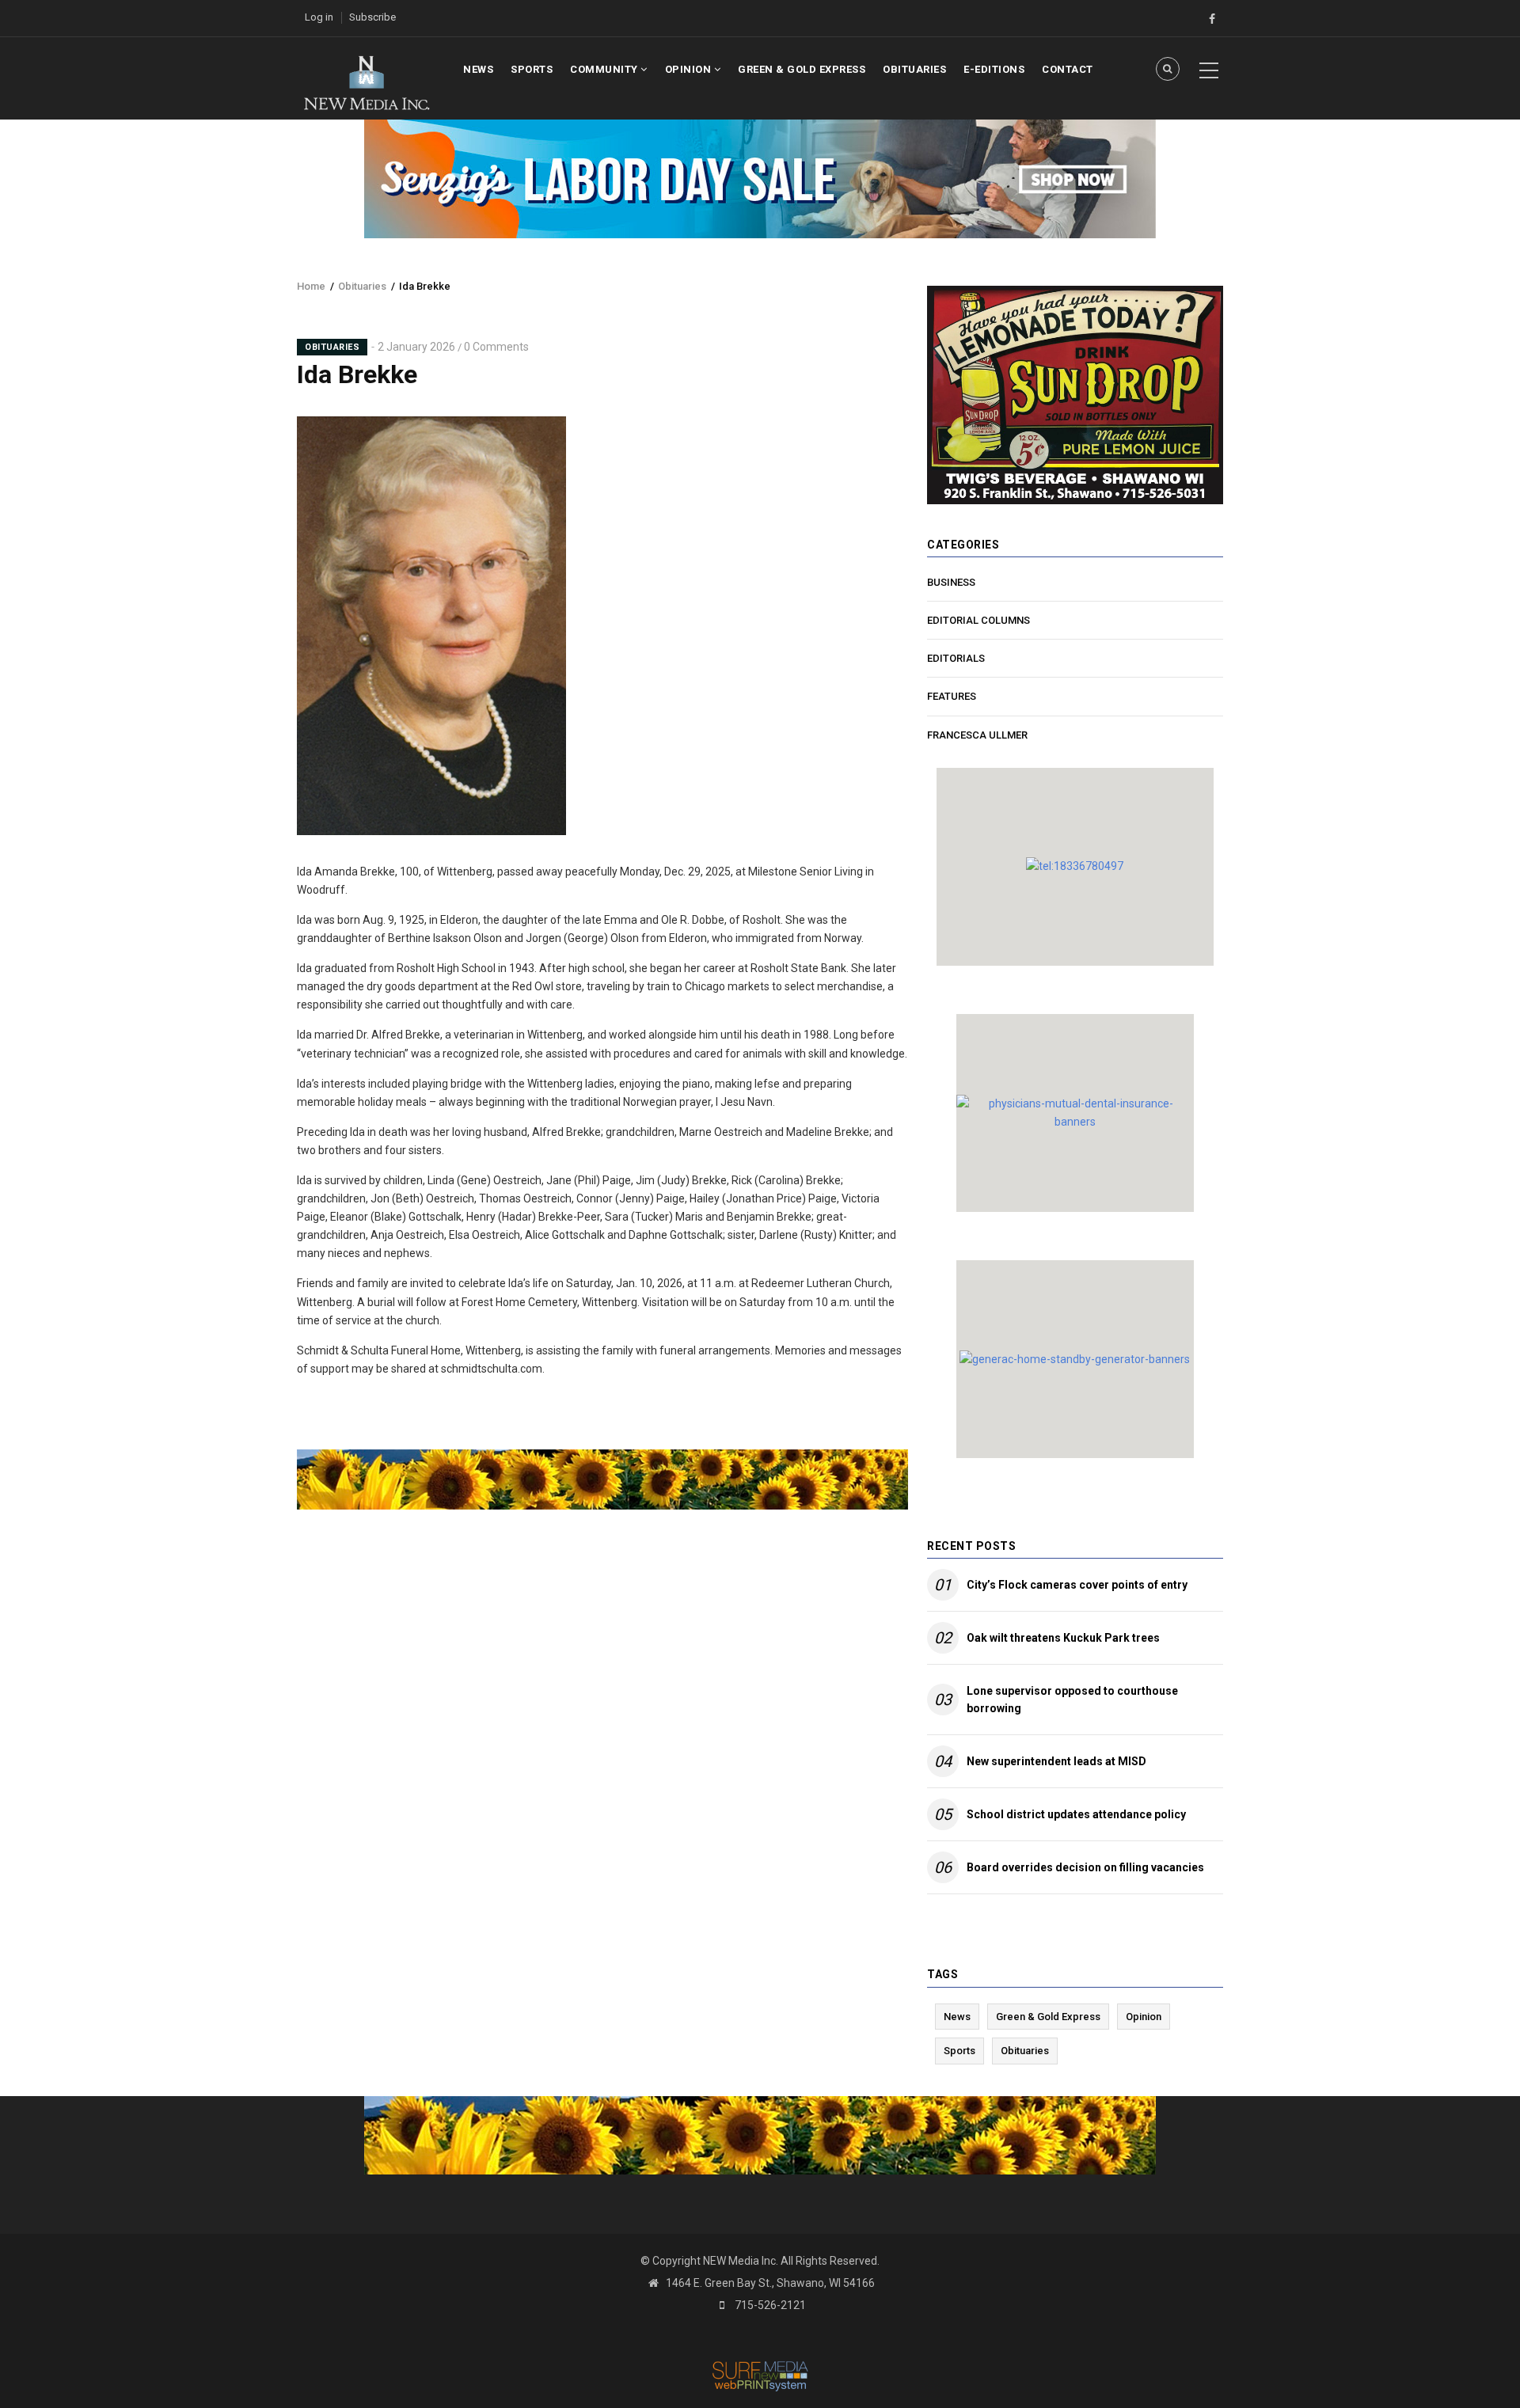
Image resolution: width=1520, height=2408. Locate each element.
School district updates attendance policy (1076, 1814)
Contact (1068, 69)
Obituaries (914, 69)
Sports (532, 69)
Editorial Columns (978, 620)
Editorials (956, 658)
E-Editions (994, 69)
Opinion (690, 69)
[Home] (366, 82)
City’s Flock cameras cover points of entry (1077, 1585)
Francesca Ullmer (977, 735)
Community (605, 69)
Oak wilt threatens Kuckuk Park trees (1063, 1638)
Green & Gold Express (802, 69)
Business (951, 582)
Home (311, 286)
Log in (319, 17)
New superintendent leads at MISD (1056, 1761)
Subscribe (372, 17)
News (478, 69)
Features (952, 696)
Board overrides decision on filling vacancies (1085, 1867)
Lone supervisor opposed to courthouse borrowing (1072, 1700)
